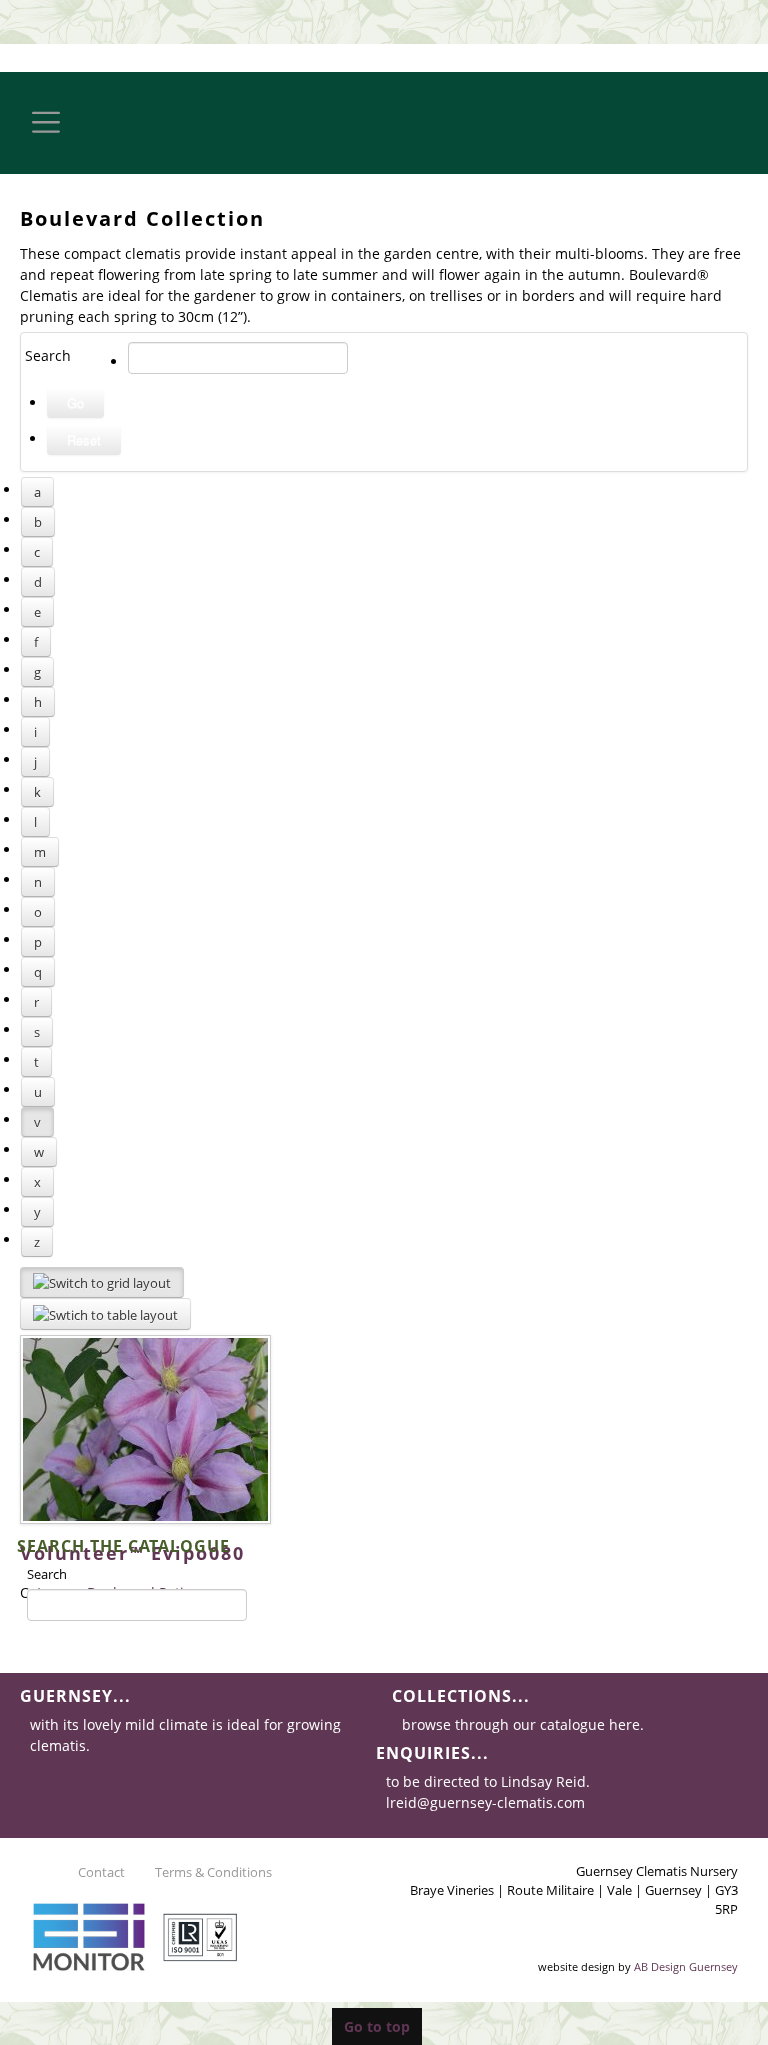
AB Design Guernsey (686, 1967)
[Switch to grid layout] (102, 1283)
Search (47, 1574)
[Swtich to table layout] (105, 1314)
